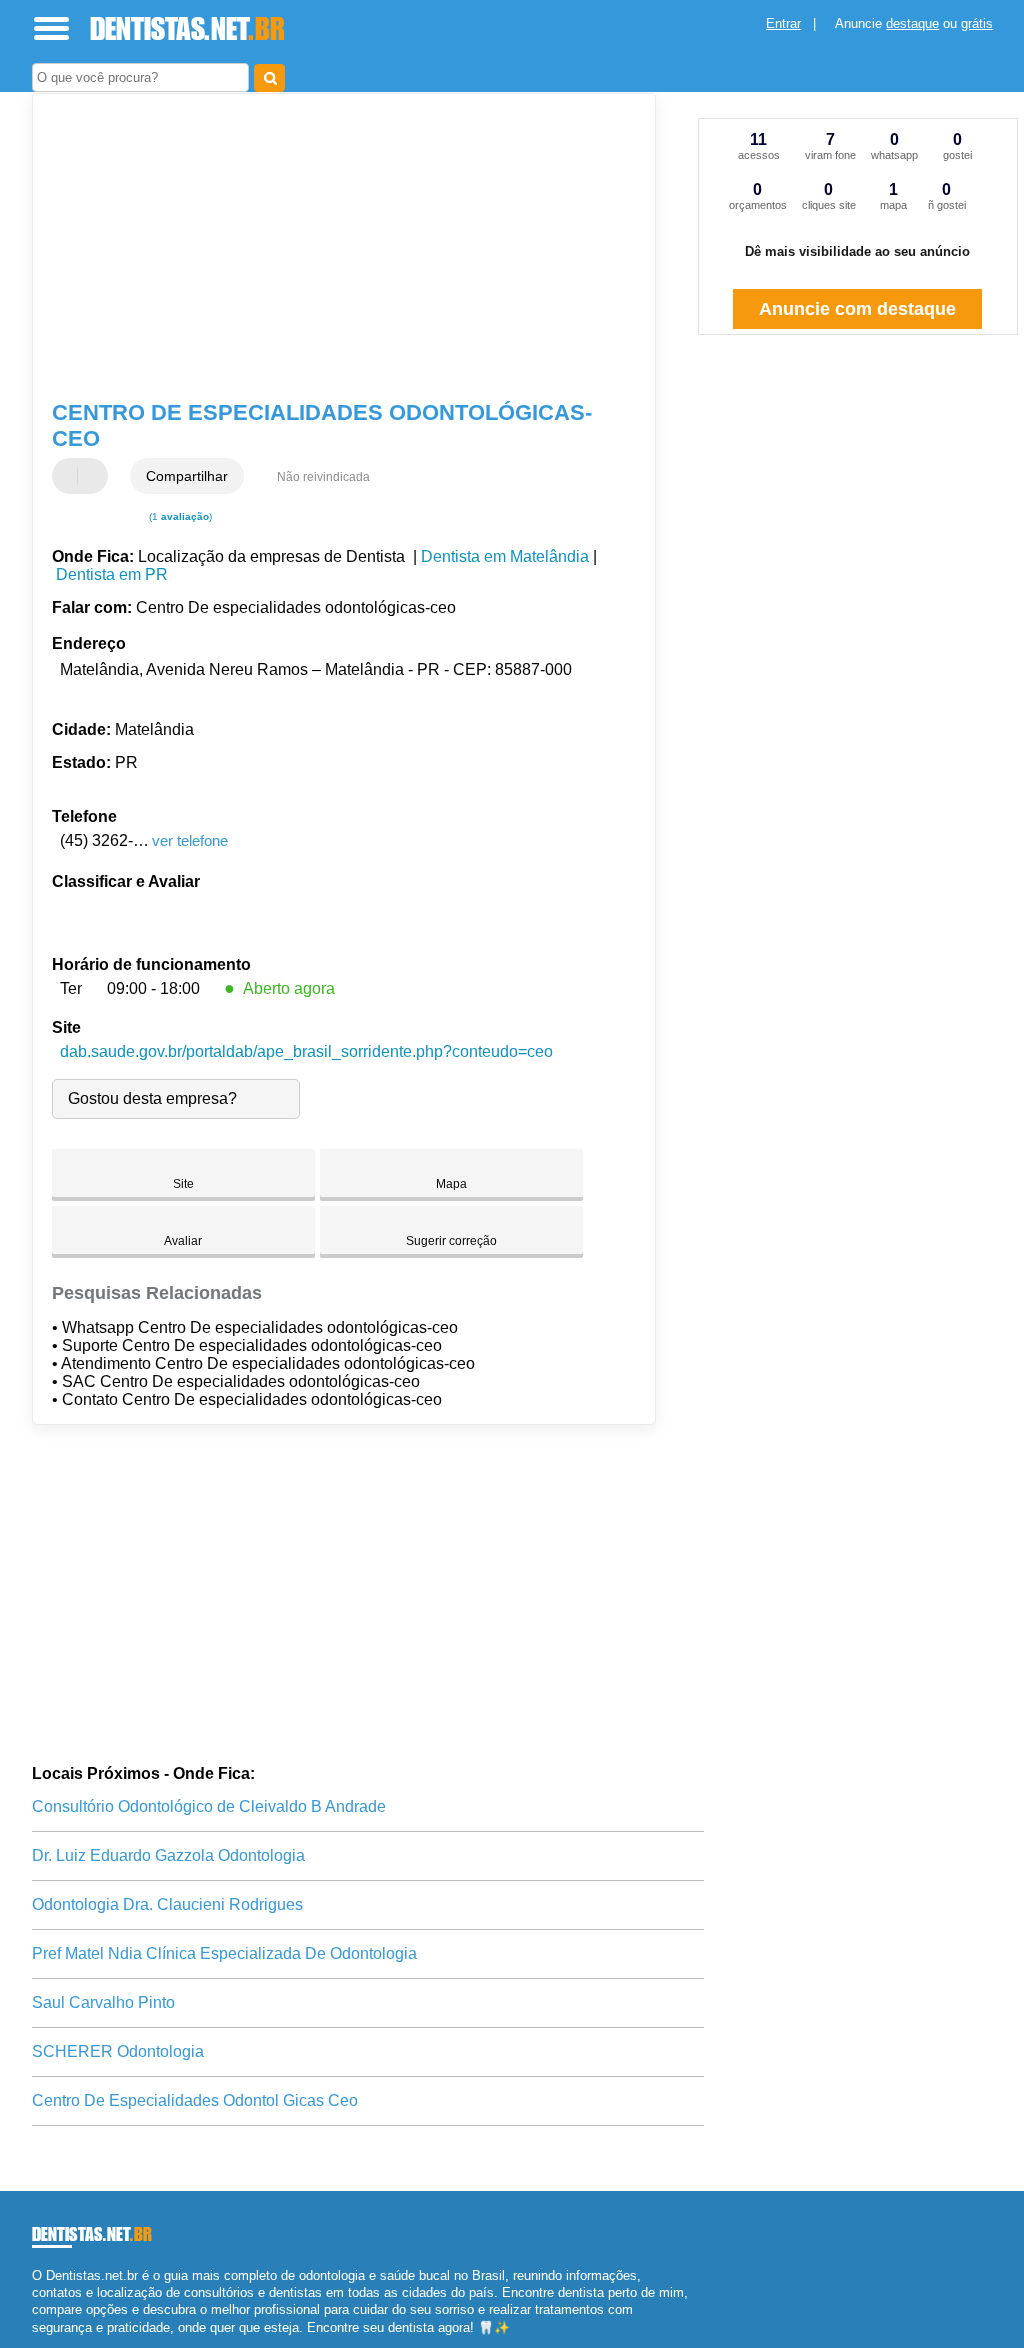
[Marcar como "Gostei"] (70, 476)
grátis (977, 23)
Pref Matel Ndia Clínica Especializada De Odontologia (224, 1953)
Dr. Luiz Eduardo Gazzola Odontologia (168, 1855)
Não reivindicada (323, 477)
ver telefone (190, 840)
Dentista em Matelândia (505, 556)
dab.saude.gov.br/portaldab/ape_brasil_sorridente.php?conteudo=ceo (306, 1051)
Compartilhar (187, 476)
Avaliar (183, 1241)
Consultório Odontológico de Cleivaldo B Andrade (209, 1806)
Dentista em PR (112, 574)
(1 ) (179, 516)
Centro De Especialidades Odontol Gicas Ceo (195, 2100)
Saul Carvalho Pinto (103, 2002)
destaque (912, 23)
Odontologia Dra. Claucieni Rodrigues (167, 1904)
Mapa (451, 1184)
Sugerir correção (451, 1241)
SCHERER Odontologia (118, 2051)
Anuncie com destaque (857, 309)
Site (183, 1184)
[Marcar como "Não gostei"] (95, 476)
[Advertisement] (332, 249)
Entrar (783, 23)
